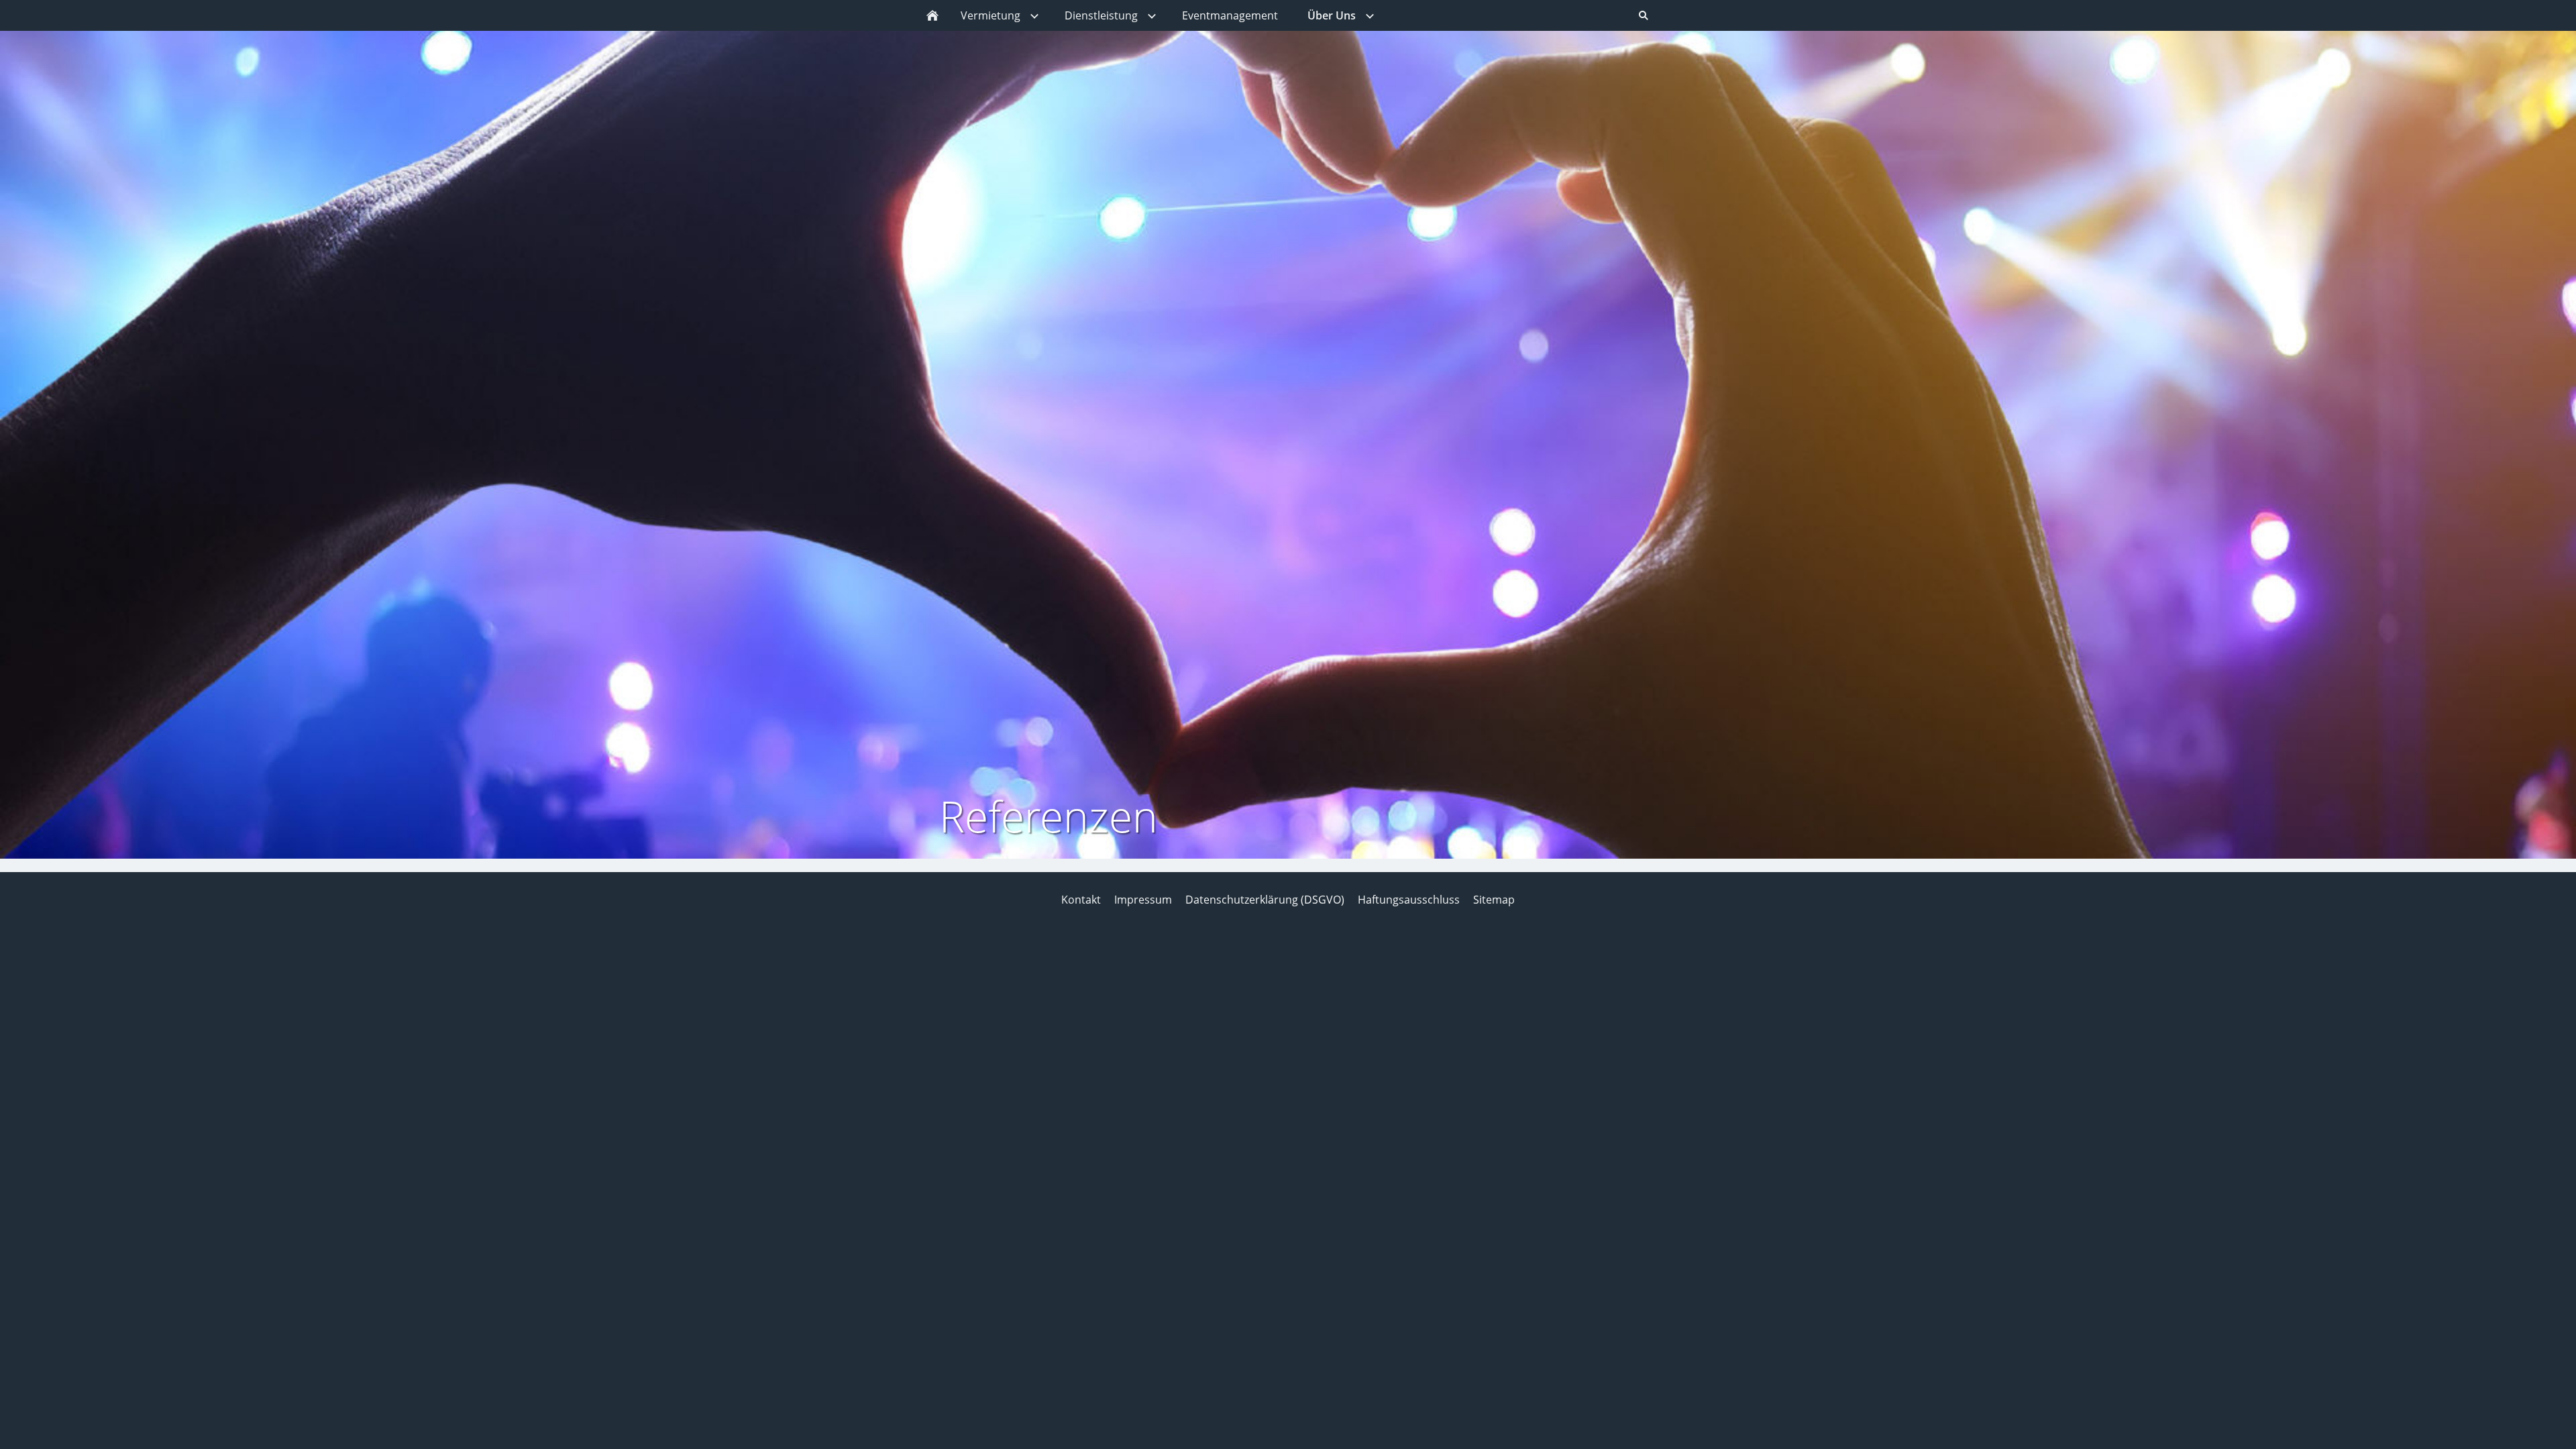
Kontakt (1081, 900)
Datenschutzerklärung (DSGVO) (1265, 900)
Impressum (1143, 900)
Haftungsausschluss (1409, 900)
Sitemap (1494, 900)
